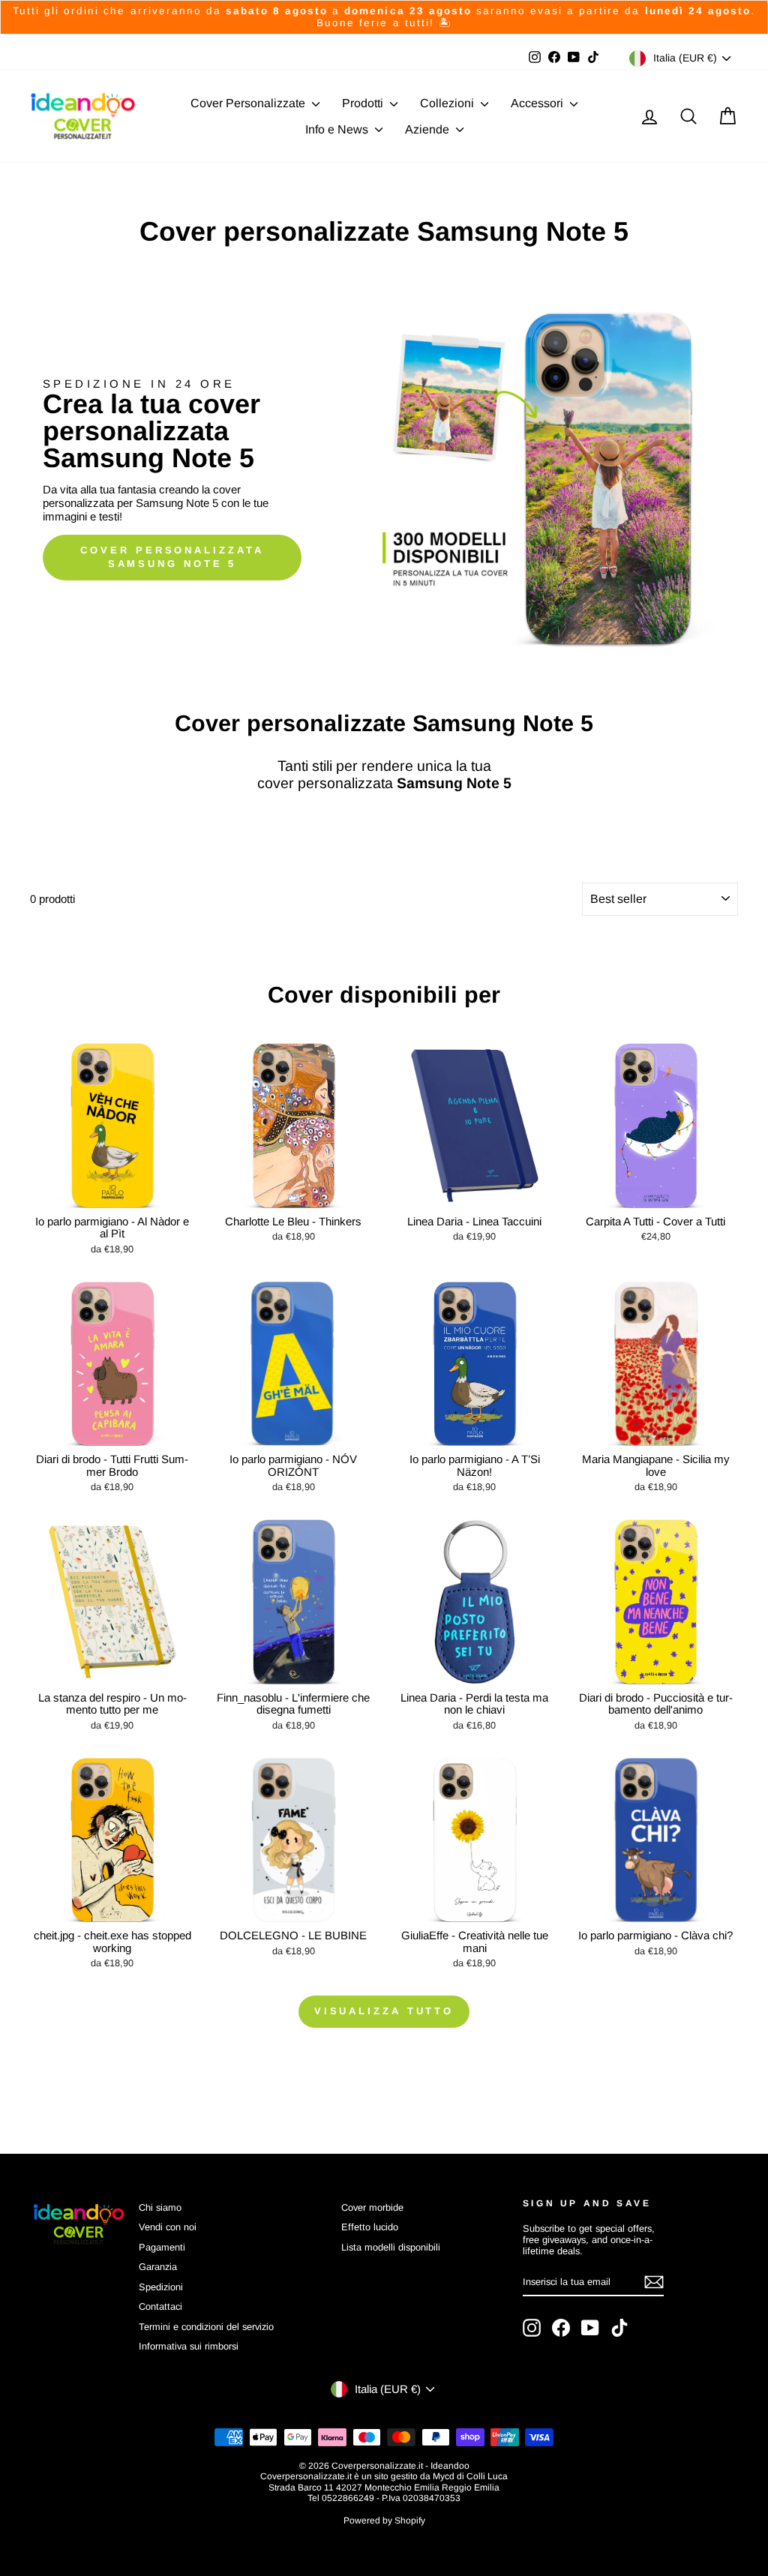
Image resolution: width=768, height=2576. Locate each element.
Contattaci (160, 2306)
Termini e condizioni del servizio (206, 2327)
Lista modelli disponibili (391, 2247)
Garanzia (158, 2267)
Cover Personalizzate (249, 103)
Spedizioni (161, 2287)
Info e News (338, 129)
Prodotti (364, 103)
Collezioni (448, 103)
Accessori (538, 103)
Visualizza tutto (384, 2011)
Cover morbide (372, 2207)
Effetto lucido (370, 2227)
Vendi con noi (168, 2227)
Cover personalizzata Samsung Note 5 (172, 557)
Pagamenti (162, 2247)
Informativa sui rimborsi (189, 2346)
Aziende (429, 129)
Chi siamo (160, 2207)
